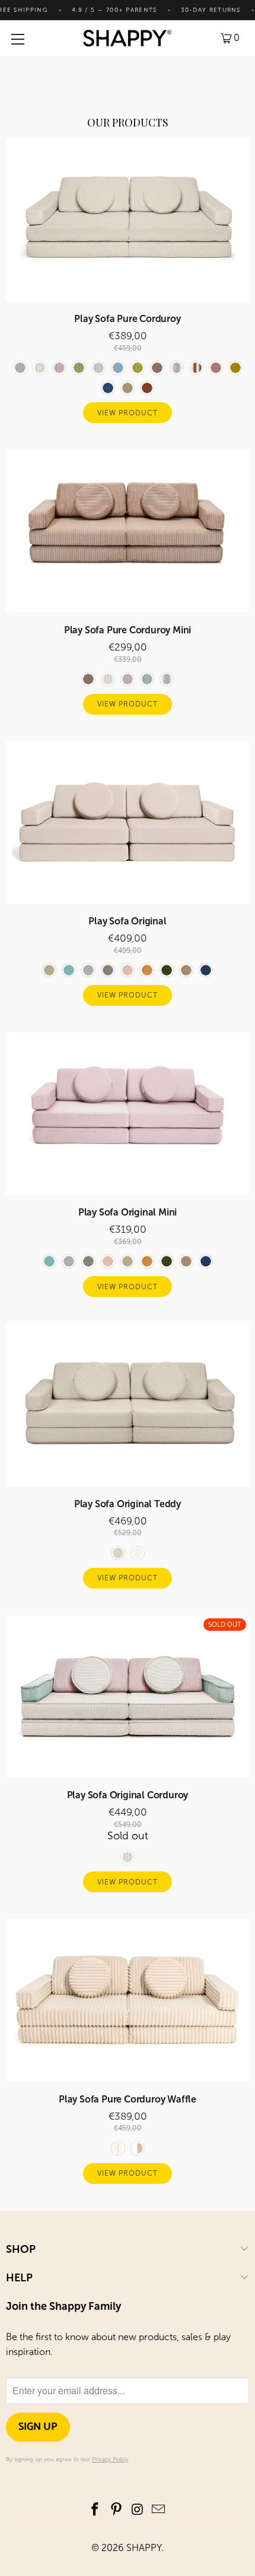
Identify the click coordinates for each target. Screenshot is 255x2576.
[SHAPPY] (128, 38)
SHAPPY (144, 2548)
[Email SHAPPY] (159, 2510)
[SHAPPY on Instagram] (138, 2510)
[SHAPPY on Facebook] (95, 2510)
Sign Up (38, 2427)
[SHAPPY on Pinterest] (116, 2510)
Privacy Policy (110, 2460)
